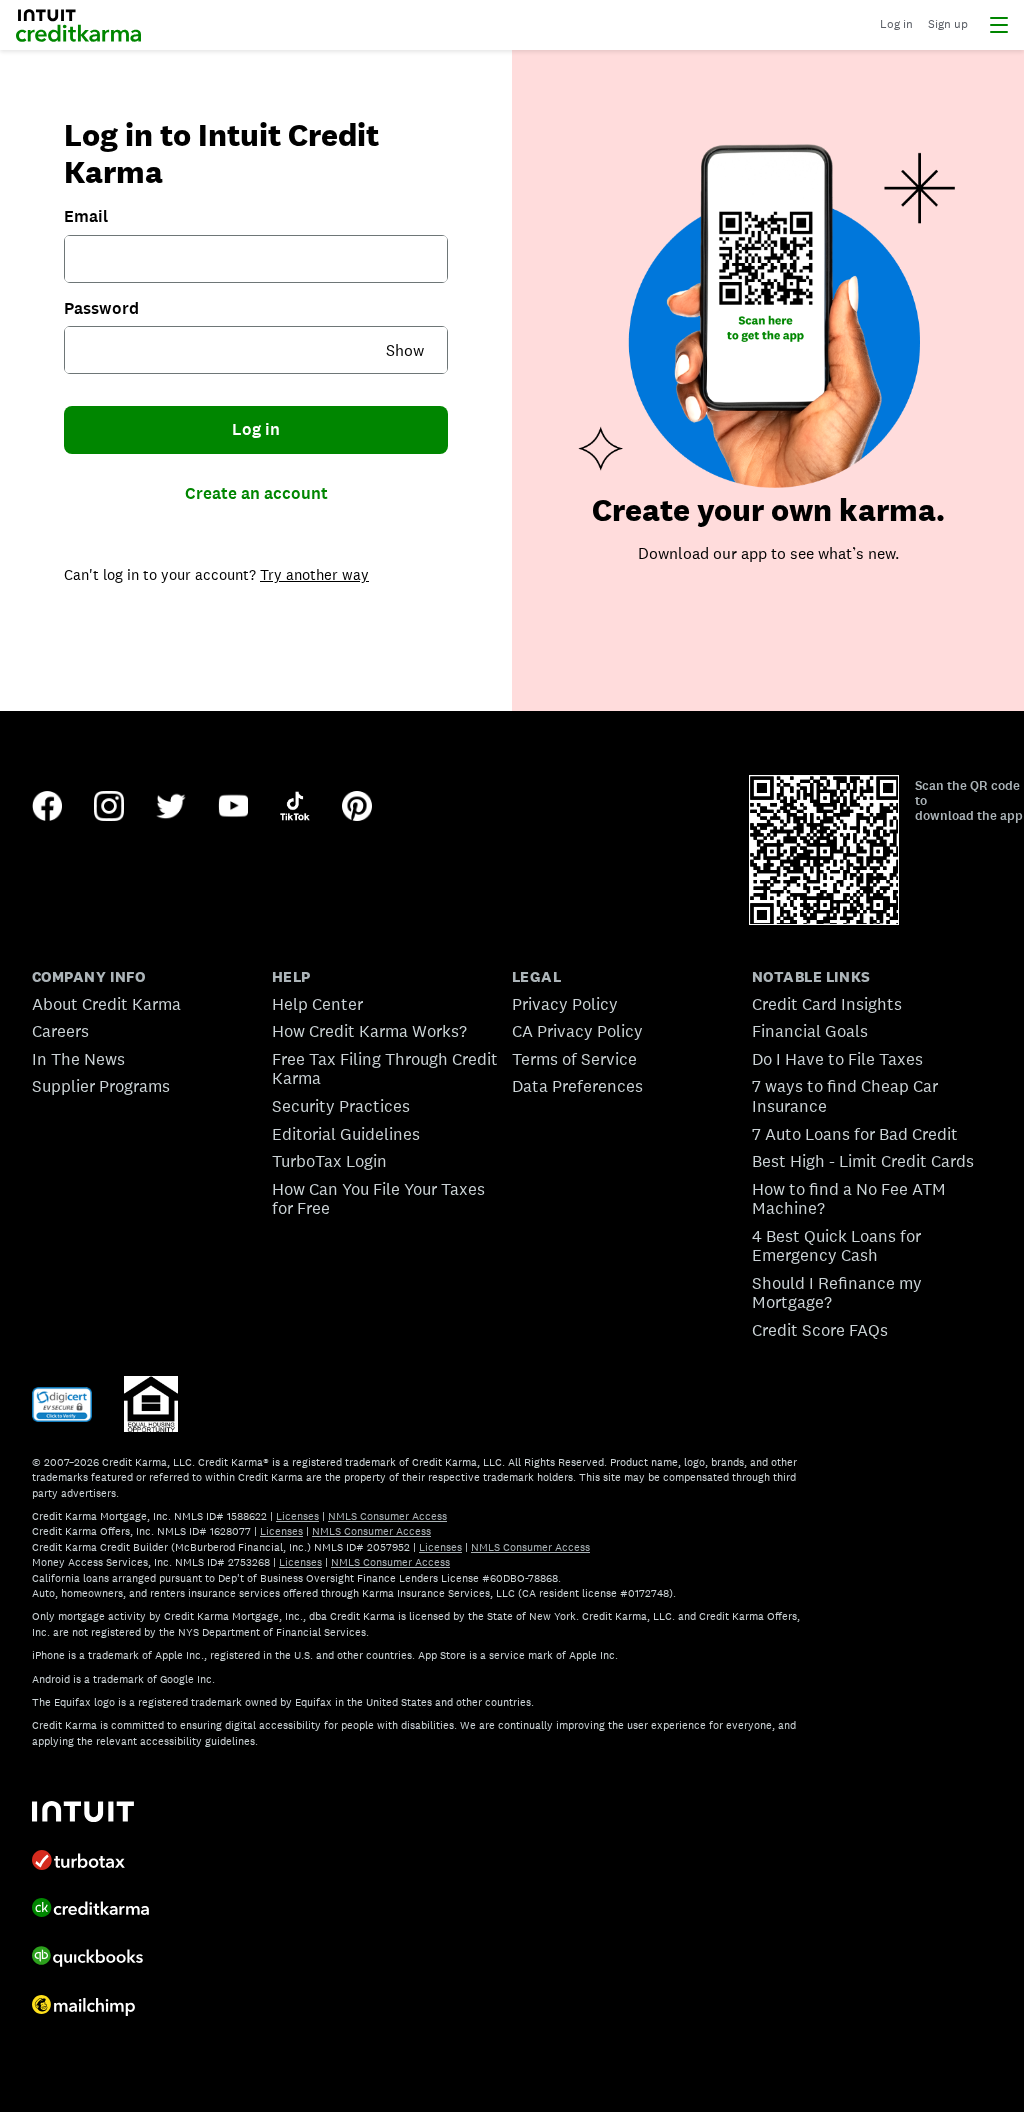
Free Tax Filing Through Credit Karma (385, 1069)
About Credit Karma (106, 1004)
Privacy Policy (565, 1004)
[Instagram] (109, 808)
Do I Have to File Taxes (837, 1059)
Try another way (314, 574)
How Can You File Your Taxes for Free (378, 1199)
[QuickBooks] (87, 1958)
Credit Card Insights (827, 1004)
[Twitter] (171, 808)
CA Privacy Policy (577, 1031)
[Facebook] (47, 808)
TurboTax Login (329, 1161)
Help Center (317, 1004)
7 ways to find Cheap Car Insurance (845, 1096)
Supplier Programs (101, 1086)
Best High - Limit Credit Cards (863, 1161)
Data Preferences (577, 1086)
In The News (78, 1059)
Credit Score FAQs (820, 1330)
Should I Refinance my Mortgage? (837, 1293)
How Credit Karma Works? (369, 1031)
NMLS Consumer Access (387, 1516)
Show (405, 350)
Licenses (297, 1516)
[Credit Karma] (90, 1910)
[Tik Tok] (295, 808)
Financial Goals (810, 1031)
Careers (60, 1031)
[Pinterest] (357, 808)
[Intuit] (83, 1813)
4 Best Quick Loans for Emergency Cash (836, 1246)
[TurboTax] (78, 1862)
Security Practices (341, 1106)
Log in (256, 429)
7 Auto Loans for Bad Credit (855, 1134)
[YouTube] (233, 808)
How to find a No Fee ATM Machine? (849, 1199)
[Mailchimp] (83, 2007)
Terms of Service (574, 1059)
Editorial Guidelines (346, 1134)
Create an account (256, 493)
